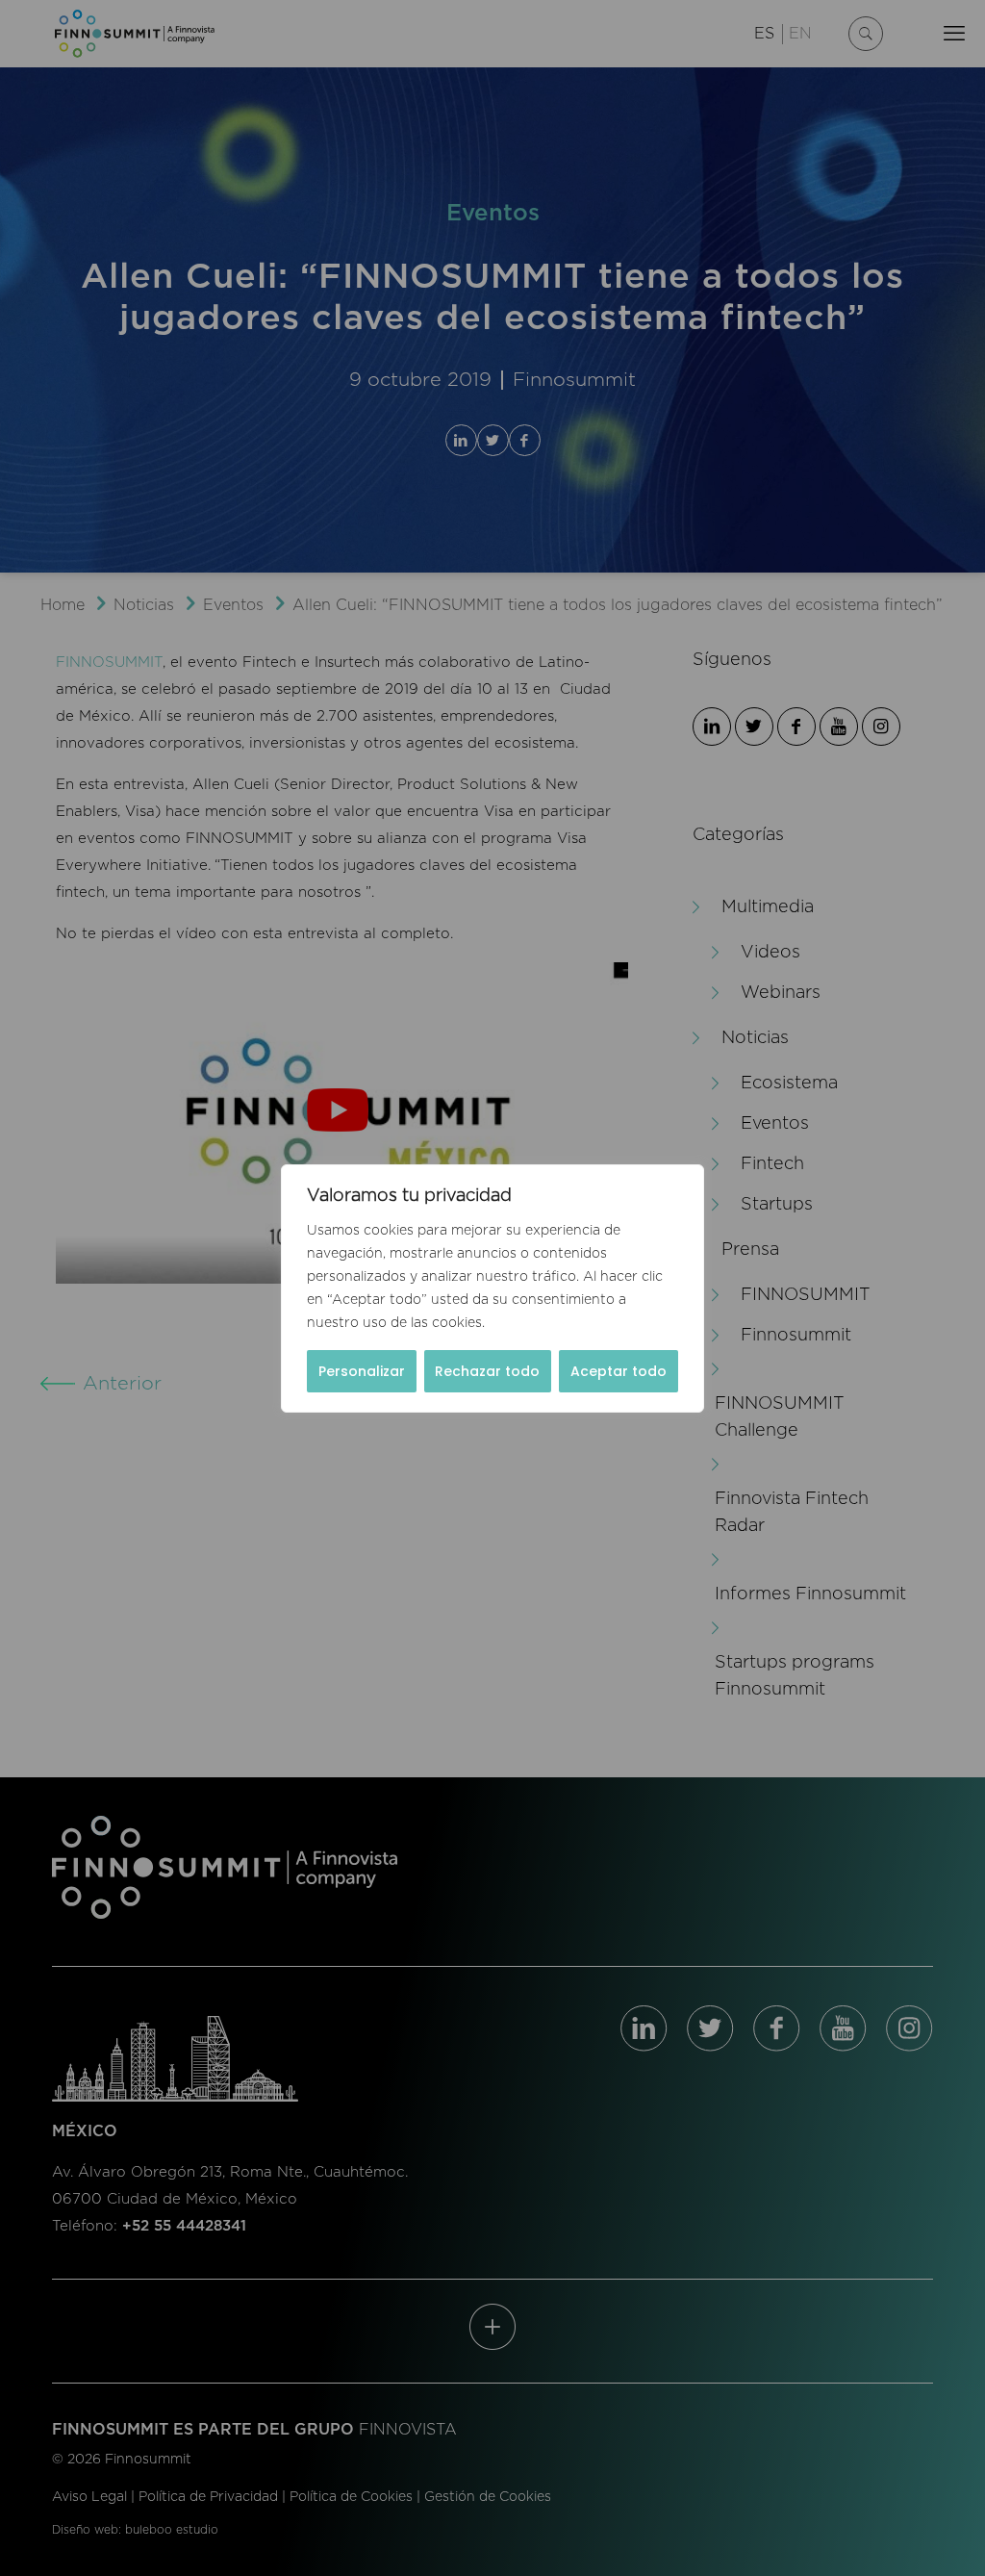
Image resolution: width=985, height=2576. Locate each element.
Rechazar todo (487, 1371)
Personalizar (362, 1371)
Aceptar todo (619, 1371)
